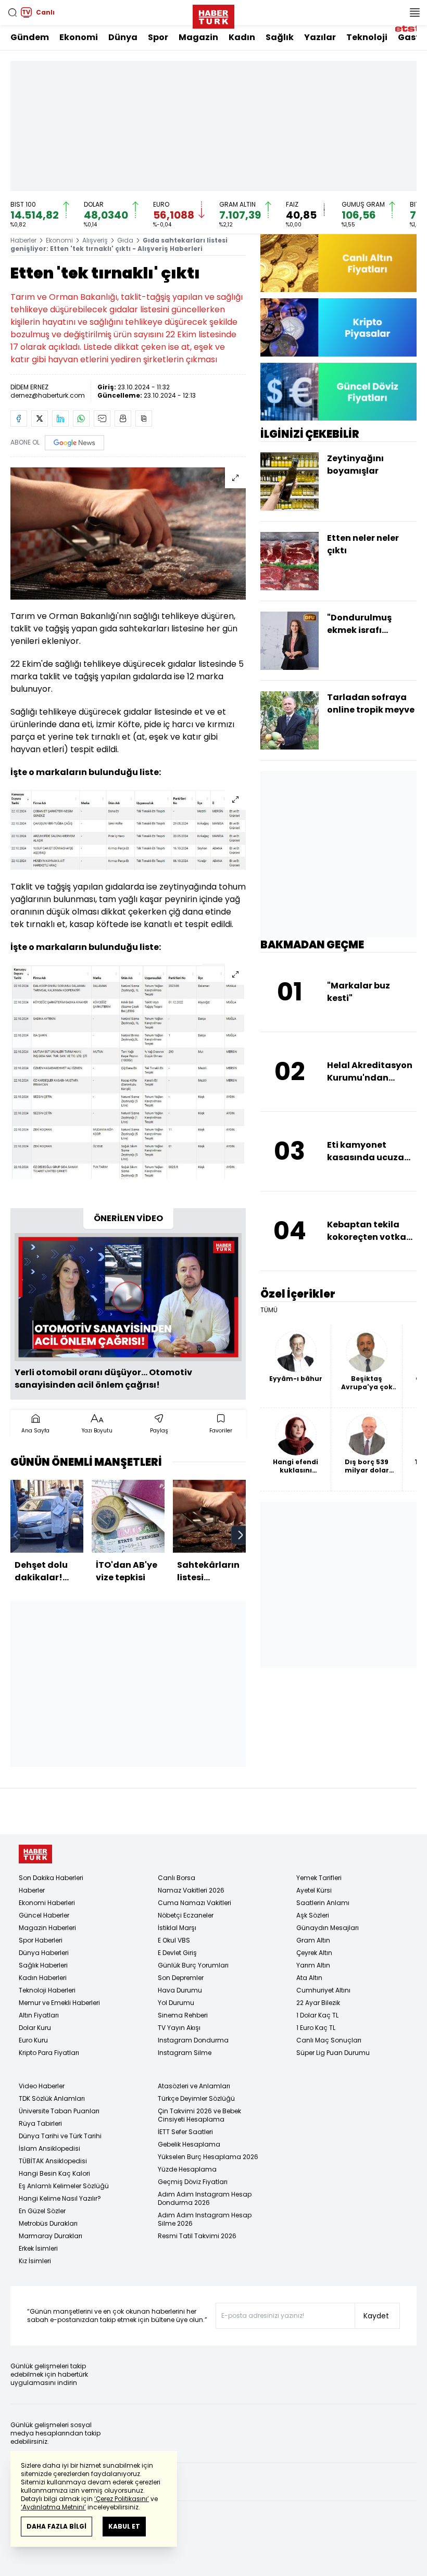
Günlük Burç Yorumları (193, 1965)
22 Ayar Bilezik (318, 2003)
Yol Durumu (176, 2003)
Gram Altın (313, 1940)
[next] (241, 1535)
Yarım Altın (313, 1965)
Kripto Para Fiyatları (49, 2053)
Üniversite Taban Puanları (59, 2111)
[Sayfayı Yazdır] (123, 418)
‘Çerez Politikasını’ (122, 2499)
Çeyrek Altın (314, 1953)
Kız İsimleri (35, 2261)
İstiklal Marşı (177, 1928)
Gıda (125, 240)
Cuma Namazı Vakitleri (194, 1903)
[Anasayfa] (35, 1854)
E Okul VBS (174, 1940)
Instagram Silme (185, 2053)
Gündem (30, 37)
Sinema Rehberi (183, 2015)
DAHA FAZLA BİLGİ (56, 2526)
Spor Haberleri (41, 1940)
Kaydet (376, 2316)
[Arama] (12, 12)
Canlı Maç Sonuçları (329, 2040)
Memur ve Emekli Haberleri (59, 2003)
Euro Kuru (33, 2040)
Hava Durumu (180, 1990)
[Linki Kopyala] (144, 418)
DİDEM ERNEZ (29, 387)
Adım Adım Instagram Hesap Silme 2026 (205, 2219)
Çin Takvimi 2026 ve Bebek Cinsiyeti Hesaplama (199, 2115)
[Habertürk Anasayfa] (213, 15)
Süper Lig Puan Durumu (333, 2053)
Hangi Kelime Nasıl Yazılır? (60, 2198)
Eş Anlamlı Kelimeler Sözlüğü (64, 2186)
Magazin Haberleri (47, 1928)
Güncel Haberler (44, 1915)
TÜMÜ (269, 1310)
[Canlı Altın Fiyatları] (338, 263)
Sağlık (280, 37)
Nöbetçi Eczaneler (186, 1915)
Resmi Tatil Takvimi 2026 (197, 2236)
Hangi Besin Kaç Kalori (54, 2173)
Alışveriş (95, 240)
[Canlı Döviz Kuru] (338, 392)
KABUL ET (124, 2526)
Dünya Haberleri (44, 1953)
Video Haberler (42, 2086)
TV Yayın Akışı (179, 2028)
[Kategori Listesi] (415, 12)
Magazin (198, 37)
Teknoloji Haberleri (47, 1990)
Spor (158, 37)
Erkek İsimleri (38, 2248)
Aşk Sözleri (313, 1915)
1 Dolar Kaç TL (317, 2015)
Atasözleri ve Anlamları (194, 2086)
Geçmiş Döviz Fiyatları (193, 2182)
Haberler (23, 240)
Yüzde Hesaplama (187, 2169)
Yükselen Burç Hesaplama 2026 (208, 2157)
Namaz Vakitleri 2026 (191, 1890)
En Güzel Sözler (42, 2211)
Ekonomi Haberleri (47, 1903)
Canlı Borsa (177, 1878)
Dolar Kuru (35, 2028)
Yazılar (320, 37)
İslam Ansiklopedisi (49, 2148)
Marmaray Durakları (51, 2236)
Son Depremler (181, 1978)
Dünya (123, 37)
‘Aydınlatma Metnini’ (53, 2507)
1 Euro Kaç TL (316, 2028)
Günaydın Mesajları (328, 1928)
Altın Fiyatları (39, 2015)
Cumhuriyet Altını (323, 1990)
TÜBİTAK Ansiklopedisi (53, 2161)
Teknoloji (367, 37)
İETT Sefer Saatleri (185, 2132)
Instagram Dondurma (193, 2040)
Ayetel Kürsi (314, 1890)
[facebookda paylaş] (19, 418)
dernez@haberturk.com (48, 395)
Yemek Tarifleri (319, 1878)
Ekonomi (79, 37)
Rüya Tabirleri (40, 2123)
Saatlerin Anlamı (323, 1903)
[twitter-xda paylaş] (40, 418)
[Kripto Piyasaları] (338, 327)
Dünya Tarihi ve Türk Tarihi (60, 2136)
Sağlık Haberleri (43, 1965)
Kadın (242, 37)
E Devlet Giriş (177, 1953)
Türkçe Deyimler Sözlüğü (196, 2098)
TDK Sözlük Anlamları (52, 2098)
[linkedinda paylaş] (60, 418)
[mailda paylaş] (102, 418)
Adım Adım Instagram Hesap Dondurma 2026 (205, 2198)
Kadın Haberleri (43, 1978)
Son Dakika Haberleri (51, 1878)
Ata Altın (309, 1978)
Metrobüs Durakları (48, 2223)
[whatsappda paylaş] (81, 418)
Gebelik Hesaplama (189, 2144)
